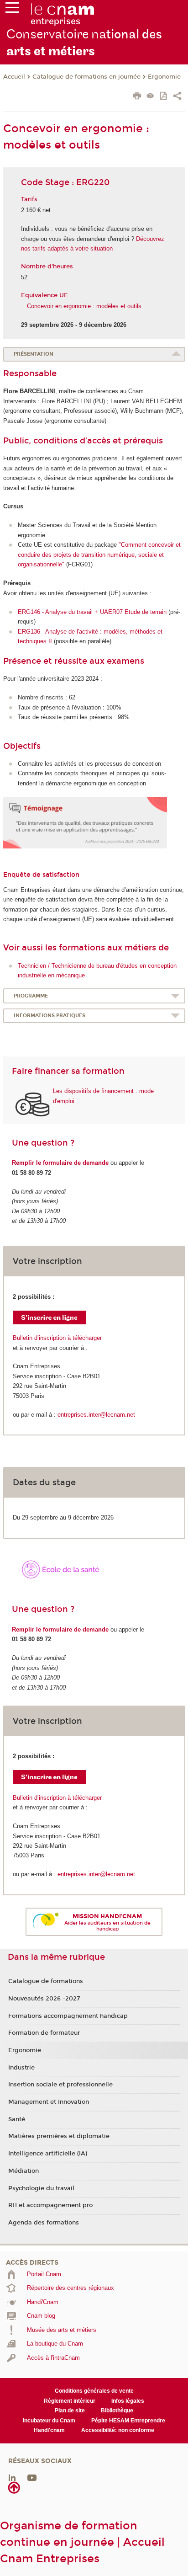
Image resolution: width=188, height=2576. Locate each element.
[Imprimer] (137, 97)
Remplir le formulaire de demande (60, 1163)
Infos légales (128, 2401)
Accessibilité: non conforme (118, 2430)
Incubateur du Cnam (49, 2421)
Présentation (34, 354)
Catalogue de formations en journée (86, 77)
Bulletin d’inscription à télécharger (57, 1338)
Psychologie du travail (41, 2188)
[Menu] (12, 10)
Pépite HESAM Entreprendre (128, 2421)
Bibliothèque (117, 2411)
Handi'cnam (49, 2430)
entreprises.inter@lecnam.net (96, 1415)
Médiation (23, 2171)
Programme (31, 996)
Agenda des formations (44, 2223)
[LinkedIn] (12, 2477)
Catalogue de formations (46, 1981)
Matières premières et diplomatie (59, 2136)
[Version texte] (150, 97)
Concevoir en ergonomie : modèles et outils (84, 306)
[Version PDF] (164, 97)
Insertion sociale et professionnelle (60, 2085)
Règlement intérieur (70, 2401)
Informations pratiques (50, 1016)
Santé (17, 2119)
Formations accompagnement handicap (68, 2016)
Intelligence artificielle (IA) (48, 2154)
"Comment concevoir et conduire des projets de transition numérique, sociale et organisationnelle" (99, 555)
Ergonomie (164, 77)
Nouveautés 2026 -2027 (44, 1999)
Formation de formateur (44, 2033)
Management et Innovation (49, 2102)
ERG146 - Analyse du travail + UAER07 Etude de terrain (92, 612)
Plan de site (70, 2411)
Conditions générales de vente (94, 2391)
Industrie (21, 2068)
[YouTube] (32, 2477)
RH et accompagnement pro (50, 2205)
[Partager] (177, 97)
